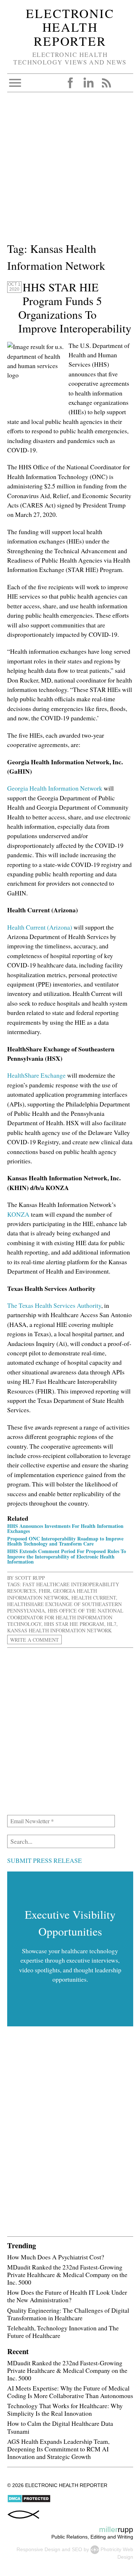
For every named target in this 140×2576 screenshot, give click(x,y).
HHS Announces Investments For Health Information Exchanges (65, 1528)
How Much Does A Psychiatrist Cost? (56, 2257)
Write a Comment (34, 1640)
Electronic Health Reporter (70, 27)
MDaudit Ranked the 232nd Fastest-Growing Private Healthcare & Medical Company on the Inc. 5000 (67, 2275)
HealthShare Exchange (36, 1075)
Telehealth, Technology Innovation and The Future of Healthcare (63, 2332)
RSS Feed (106, 83)
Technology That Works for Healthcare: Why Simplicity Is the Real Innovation (65, 2409)
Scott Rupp (30, 1578)
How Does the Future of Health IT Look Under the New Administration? (67, 2296)
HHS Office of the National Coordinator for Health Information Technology (65, 1617)
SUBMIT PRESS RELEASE (45, 1860)
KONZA (18, 1214)
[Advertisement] (70, 170)
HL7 (112, 1624)
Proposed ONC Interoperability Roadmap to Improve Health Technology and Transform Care (65, 1541)
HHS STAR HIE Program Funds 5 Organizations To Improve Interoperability (75, 308)
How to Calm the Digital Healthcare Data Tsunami (60, 2427)
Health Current (94, 1598)
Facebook (70, 83)
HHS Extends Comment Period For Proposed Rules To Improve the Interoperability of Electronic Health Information (67, 1556)
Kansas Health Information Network (59, 1630)
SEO (77, 2549)
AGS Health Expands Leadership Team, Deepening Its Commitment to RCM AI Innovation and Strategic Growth (58, 2449)
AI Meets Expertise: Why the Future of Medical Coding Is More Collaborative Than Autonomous (70, 2392)
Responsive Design (38, 2549)
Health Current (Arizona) (40, 927)
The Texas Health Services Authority (54, 1305)
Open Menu (15, 83)
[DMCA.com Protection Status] (29, 2501)
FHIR (45, 1591)
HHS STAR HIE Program (74, 1624)
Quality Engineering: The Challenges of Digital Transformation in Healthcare (68, 2314)
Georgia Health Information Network (55, 788)
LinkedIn (88, 83)
